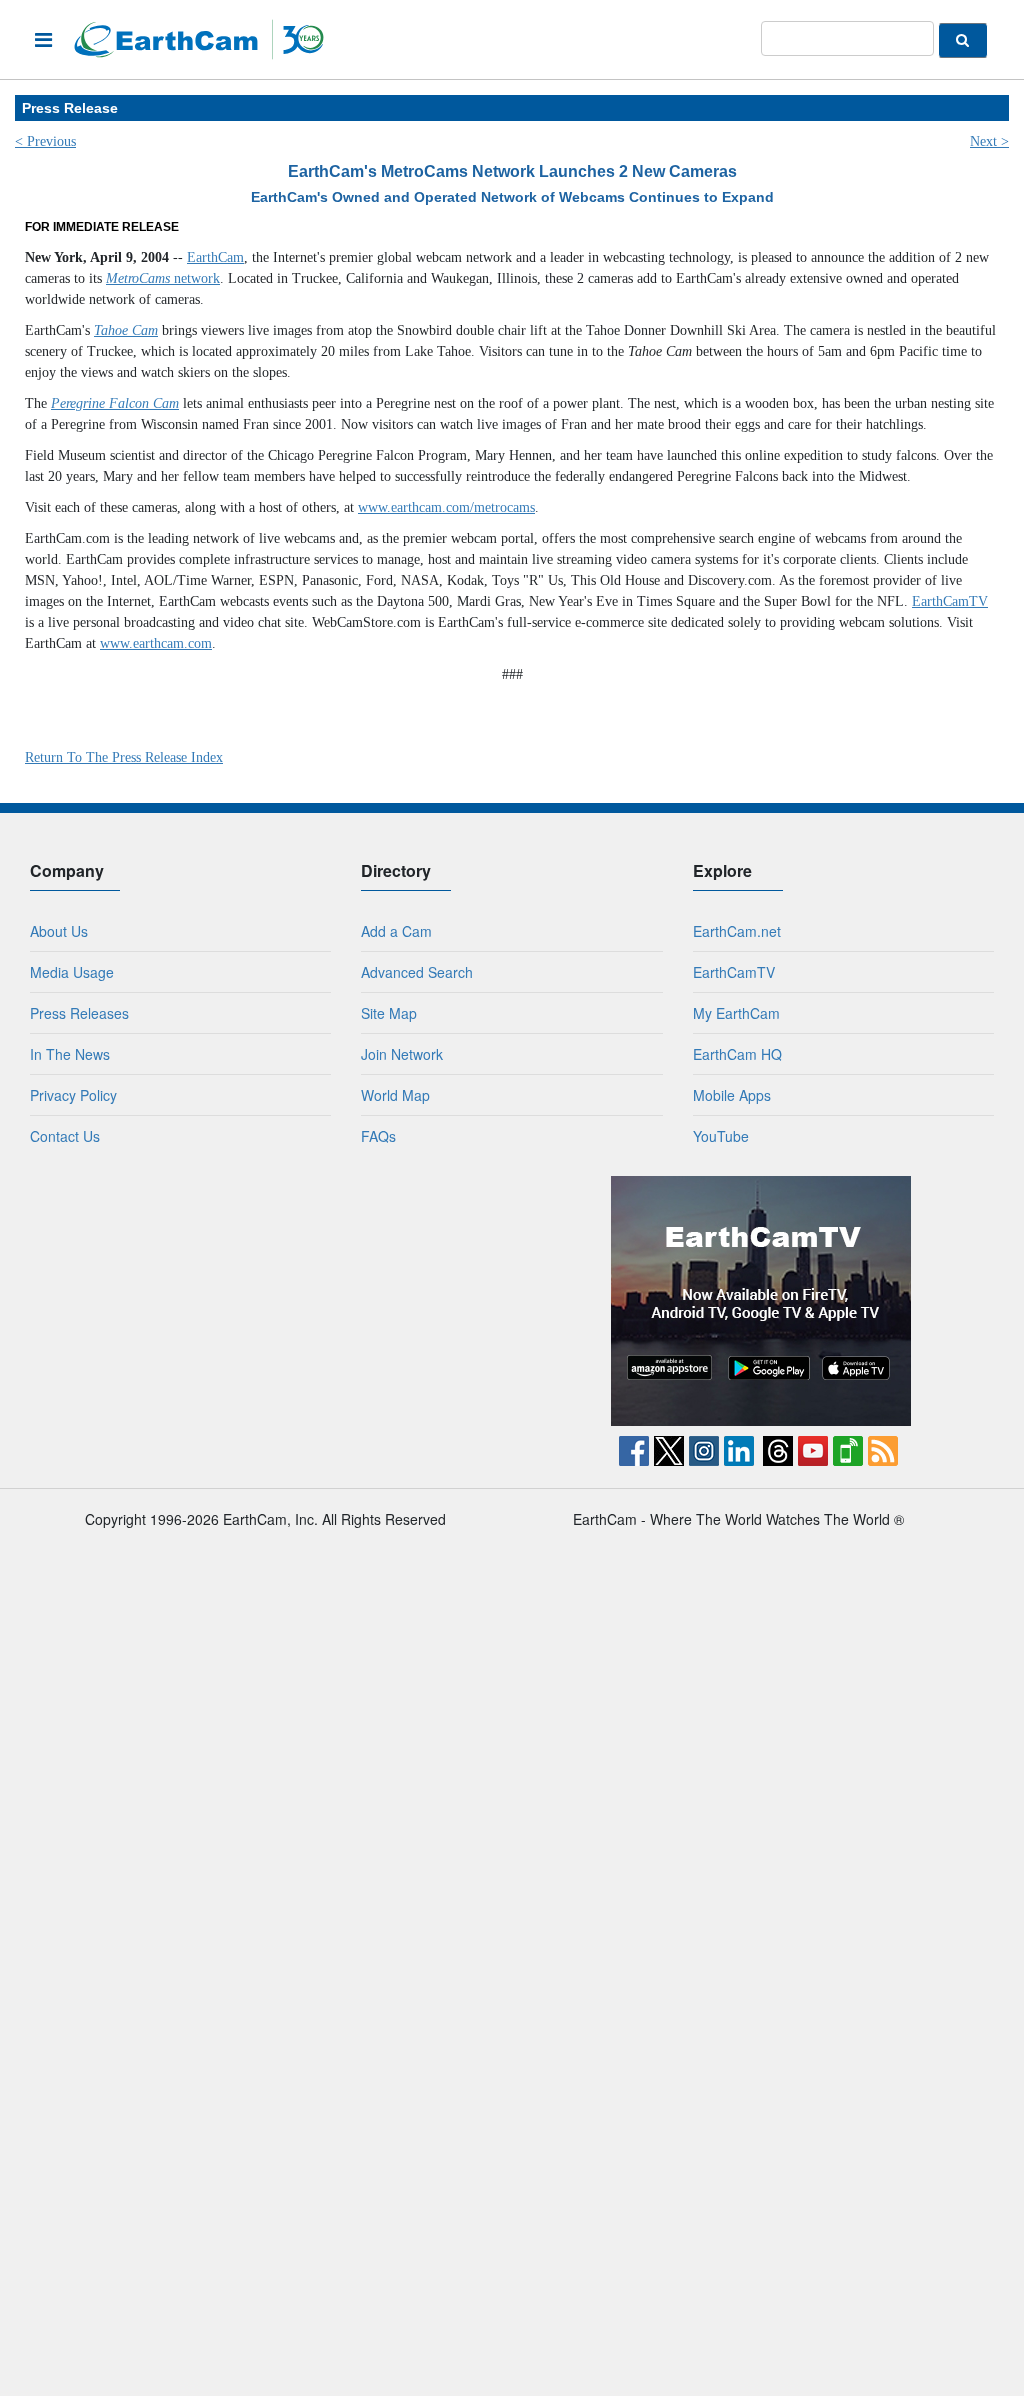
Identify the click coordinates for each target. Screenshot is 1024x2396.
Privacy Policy (73, 1095)
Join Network (402, 1054)
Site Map (389, 1013)
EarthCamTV (950, 601)
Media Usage (72, 972)
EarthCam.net (737, 931)
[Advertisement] (264, 1301)
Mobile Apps (732, 1095)
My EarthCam (736, 1013)
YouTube (721, 1136)
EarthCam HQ (737, 1054)
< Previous (45, 141)
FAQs (378, 1136)
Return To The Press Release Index (124, 757)
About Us (59, 931)
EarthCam (215, 257)
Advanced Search (417, 972)
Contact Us (65, 1136)
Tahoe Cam (126, 330)
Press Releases (79, 1013)
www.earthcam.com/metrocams (446, 507)
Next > (989, 141)
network (163, 278)
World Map (395, 1095)
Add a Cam (396, 931)
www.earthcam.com (156, 643)
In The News (70, 1054)
